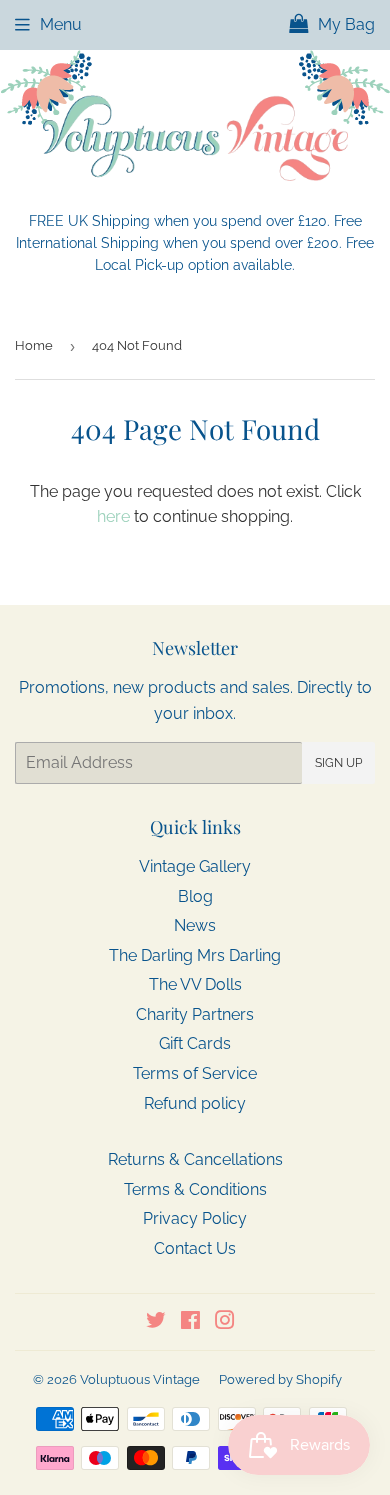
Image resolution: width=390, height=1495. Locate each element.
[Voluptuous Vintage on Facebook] (190, 1322)
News (195, 925)
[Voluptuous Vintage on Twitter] (156, 1322)
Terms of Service (195, 1073)
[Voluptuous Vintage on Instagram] (225, 1322)
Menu (61, 24)
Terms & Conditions (195, 1189)
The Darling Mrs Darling (195, 955)
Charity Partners (195, 1014)
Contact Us (195, 1248)
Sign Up (338, 763)
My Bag (344, 24)
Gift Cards (195, 1043)
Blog (195, 896)
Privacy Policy (195, 1218)
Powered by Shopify (280, 1379)
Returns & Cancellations (195, 1159)
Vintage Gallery (195, 866)
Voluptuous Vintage (140, 1379)
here (113, 516)
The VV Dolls (195, 984)
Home (34, 345)
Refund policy (195, 1103)
